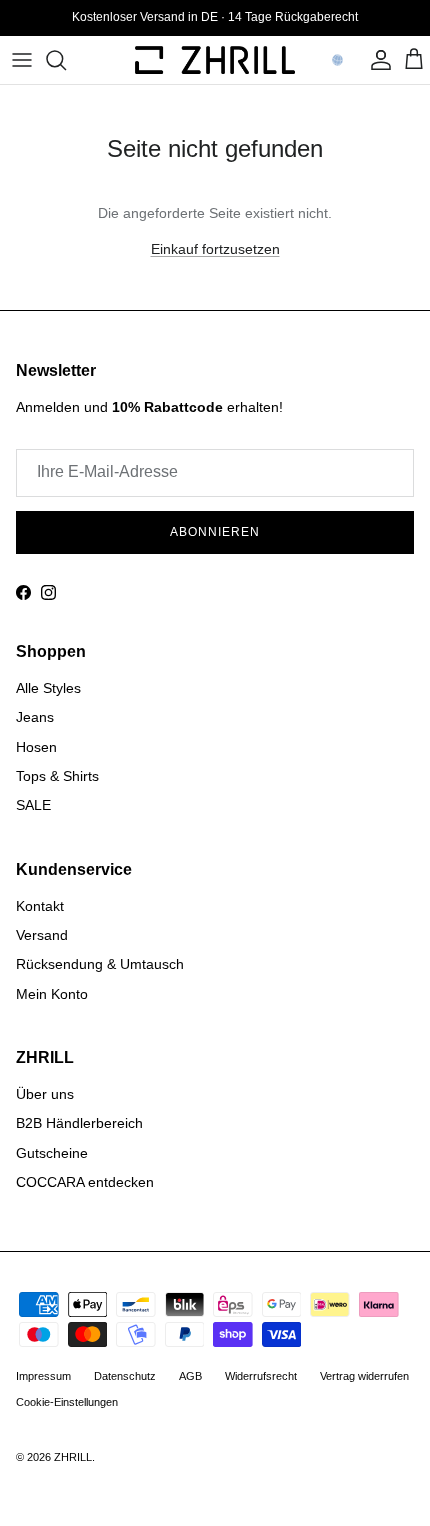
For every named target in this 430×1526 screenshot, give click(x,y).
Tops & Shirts (57, 776)
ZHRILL (73, 1457)
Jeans (35, 717)
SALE (33, 805)
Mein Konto (52, 994)
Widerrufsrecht (261, 1376)
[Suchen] (66, 60)
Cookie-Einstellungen (67, 1402)
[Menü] (22, 60)
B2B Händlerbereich (79, 1123)
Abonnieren (215, 532)
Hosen (36, 747)
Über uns (45, 1094)
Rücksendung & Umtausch (100, 964)
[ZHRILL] (215, 60)
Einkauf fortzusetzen (215, 249)
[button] (337, 59)
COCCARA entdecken (85, 1182)
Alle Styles (48, 688)
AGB (190, 1376)
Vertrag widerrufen (364, 1376)
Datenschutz (125, 1376)
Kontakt (40, 906)
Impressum (43, 1376)
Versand (42, 935)
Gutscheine (52, 1153)
